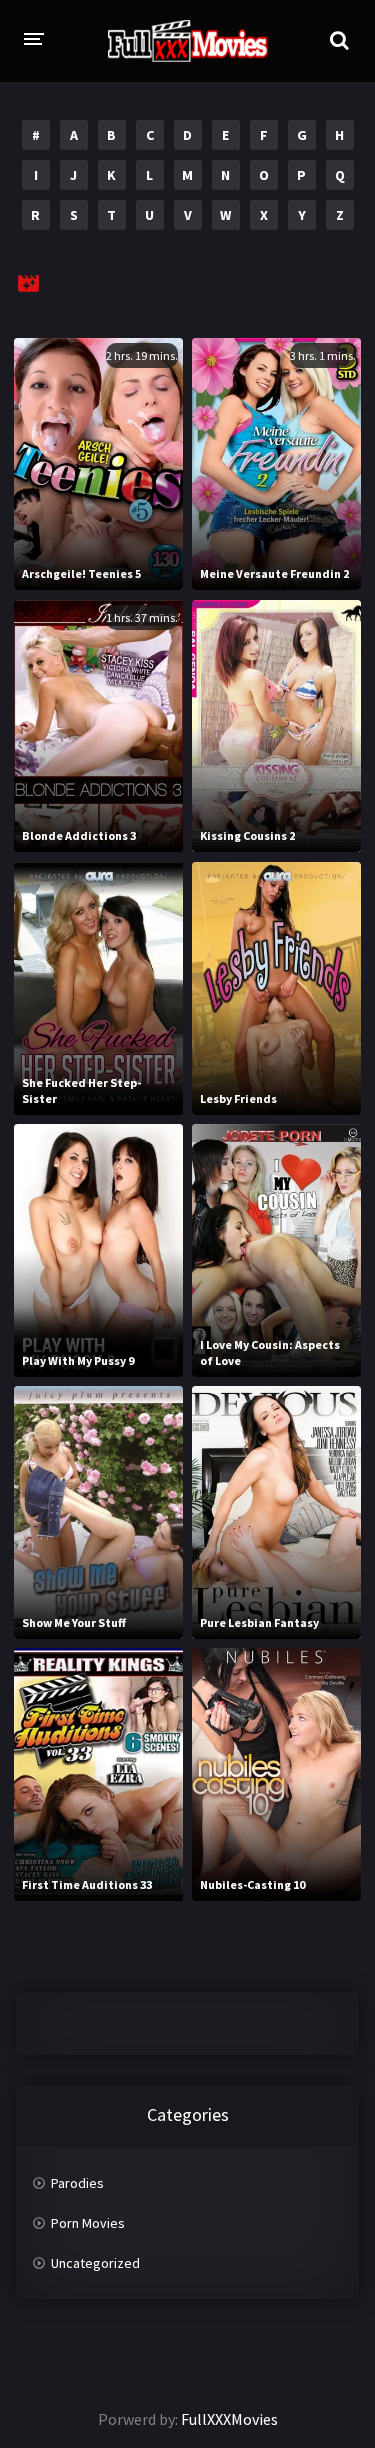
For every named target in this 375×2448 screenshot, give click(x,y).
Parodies (77, 2183)
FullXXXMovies (229, 2419)
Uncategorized (95, 2263)
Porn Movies (88, 2223)
